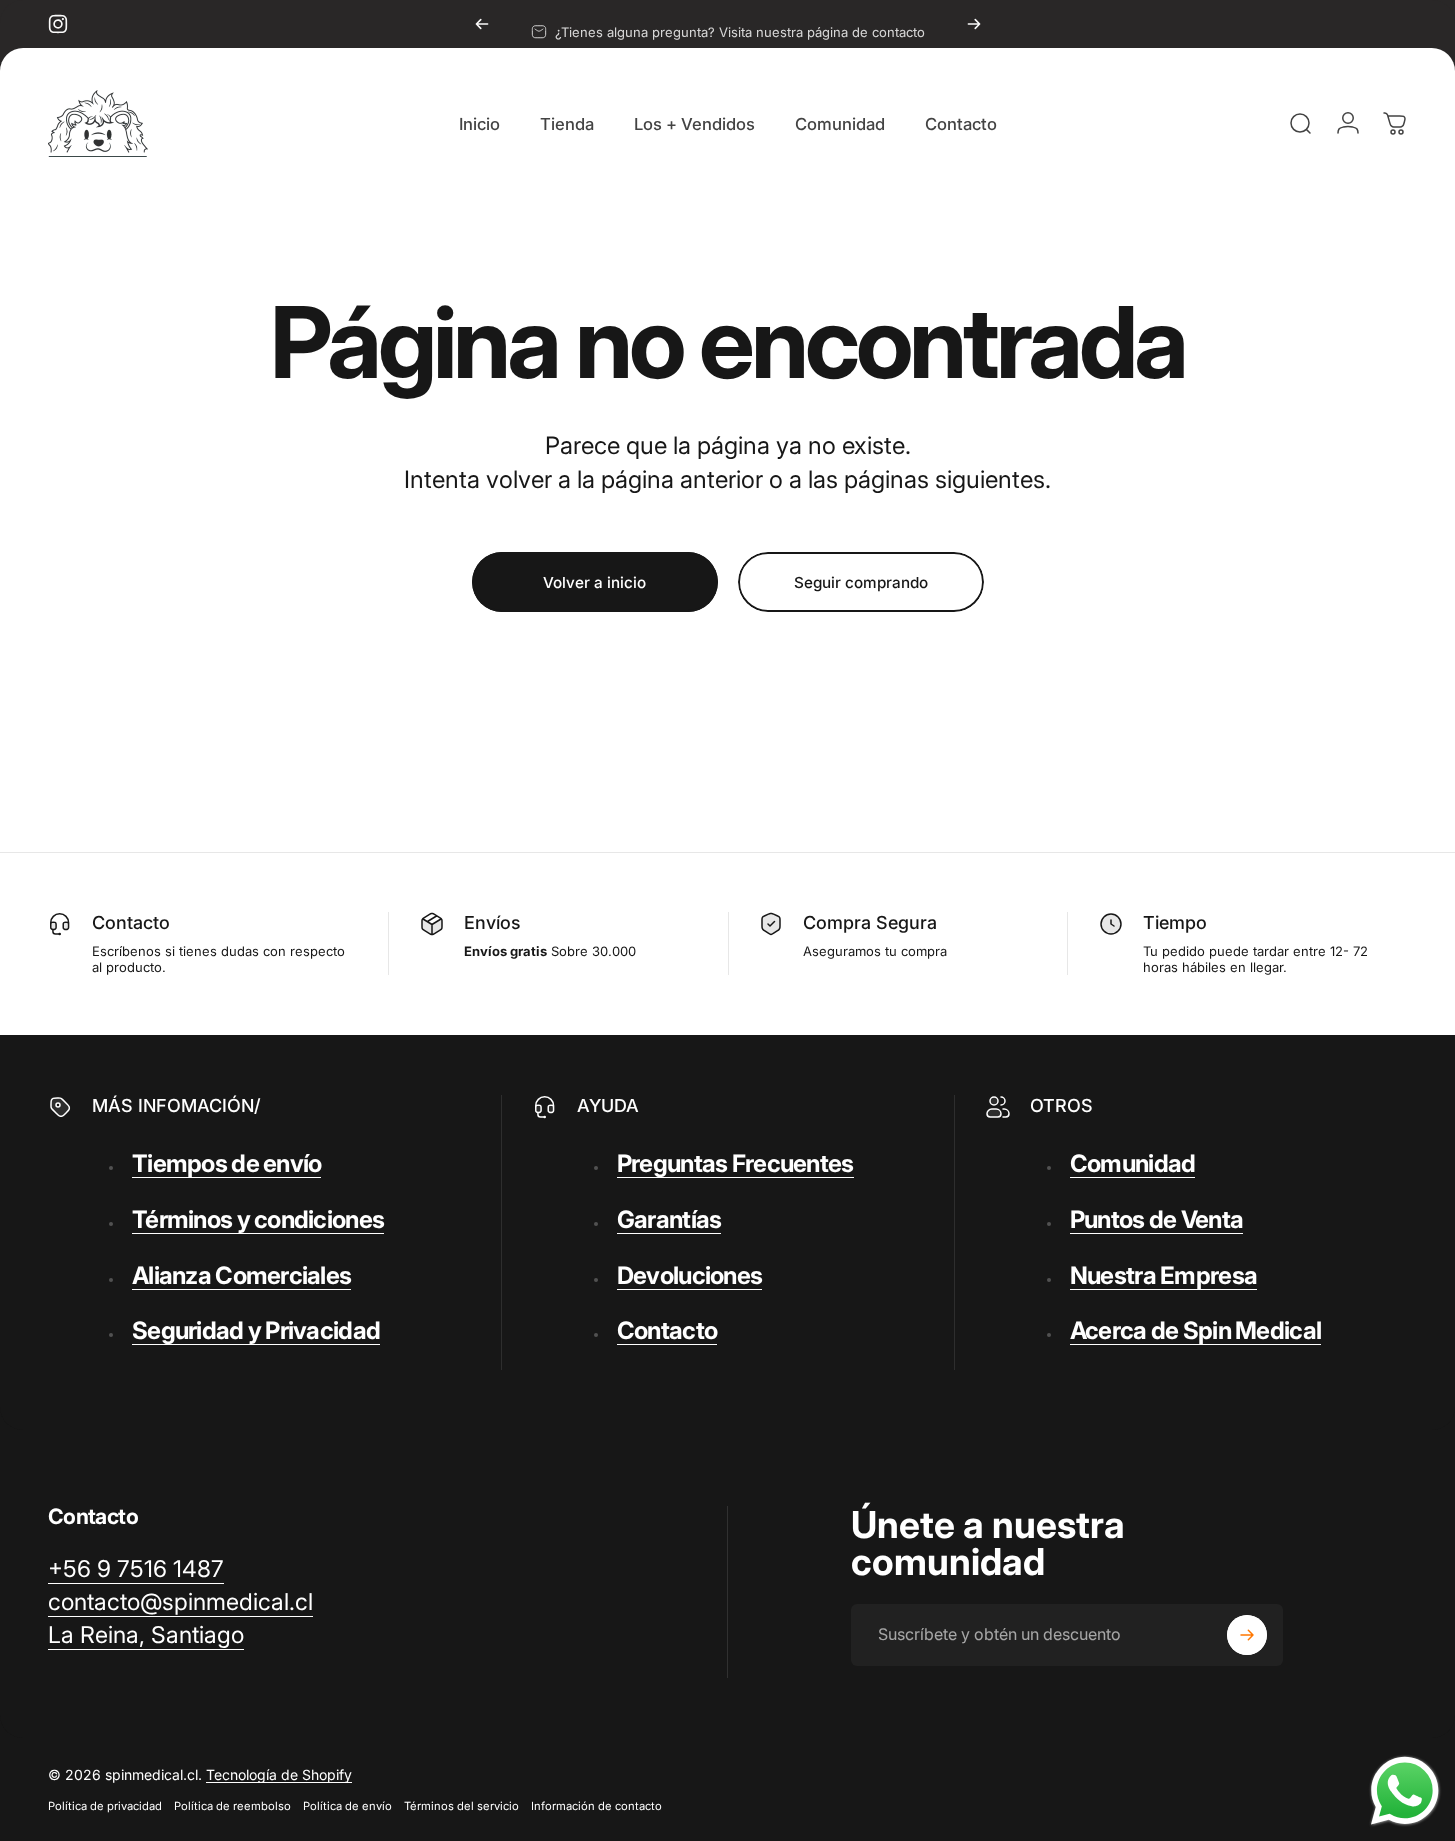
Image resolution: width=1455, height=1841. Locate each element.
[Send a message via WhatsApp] (1405, 1791)
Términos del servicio (461, 1806)
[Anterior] (482, 24)
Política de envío (347, 1806)
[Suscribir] (1247, 1635)
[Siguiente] (974, 24)
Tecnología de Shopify (279, 1774)
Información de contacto (596, 1806)
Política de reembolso (232, 1806)
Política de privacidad (105, 1806)
